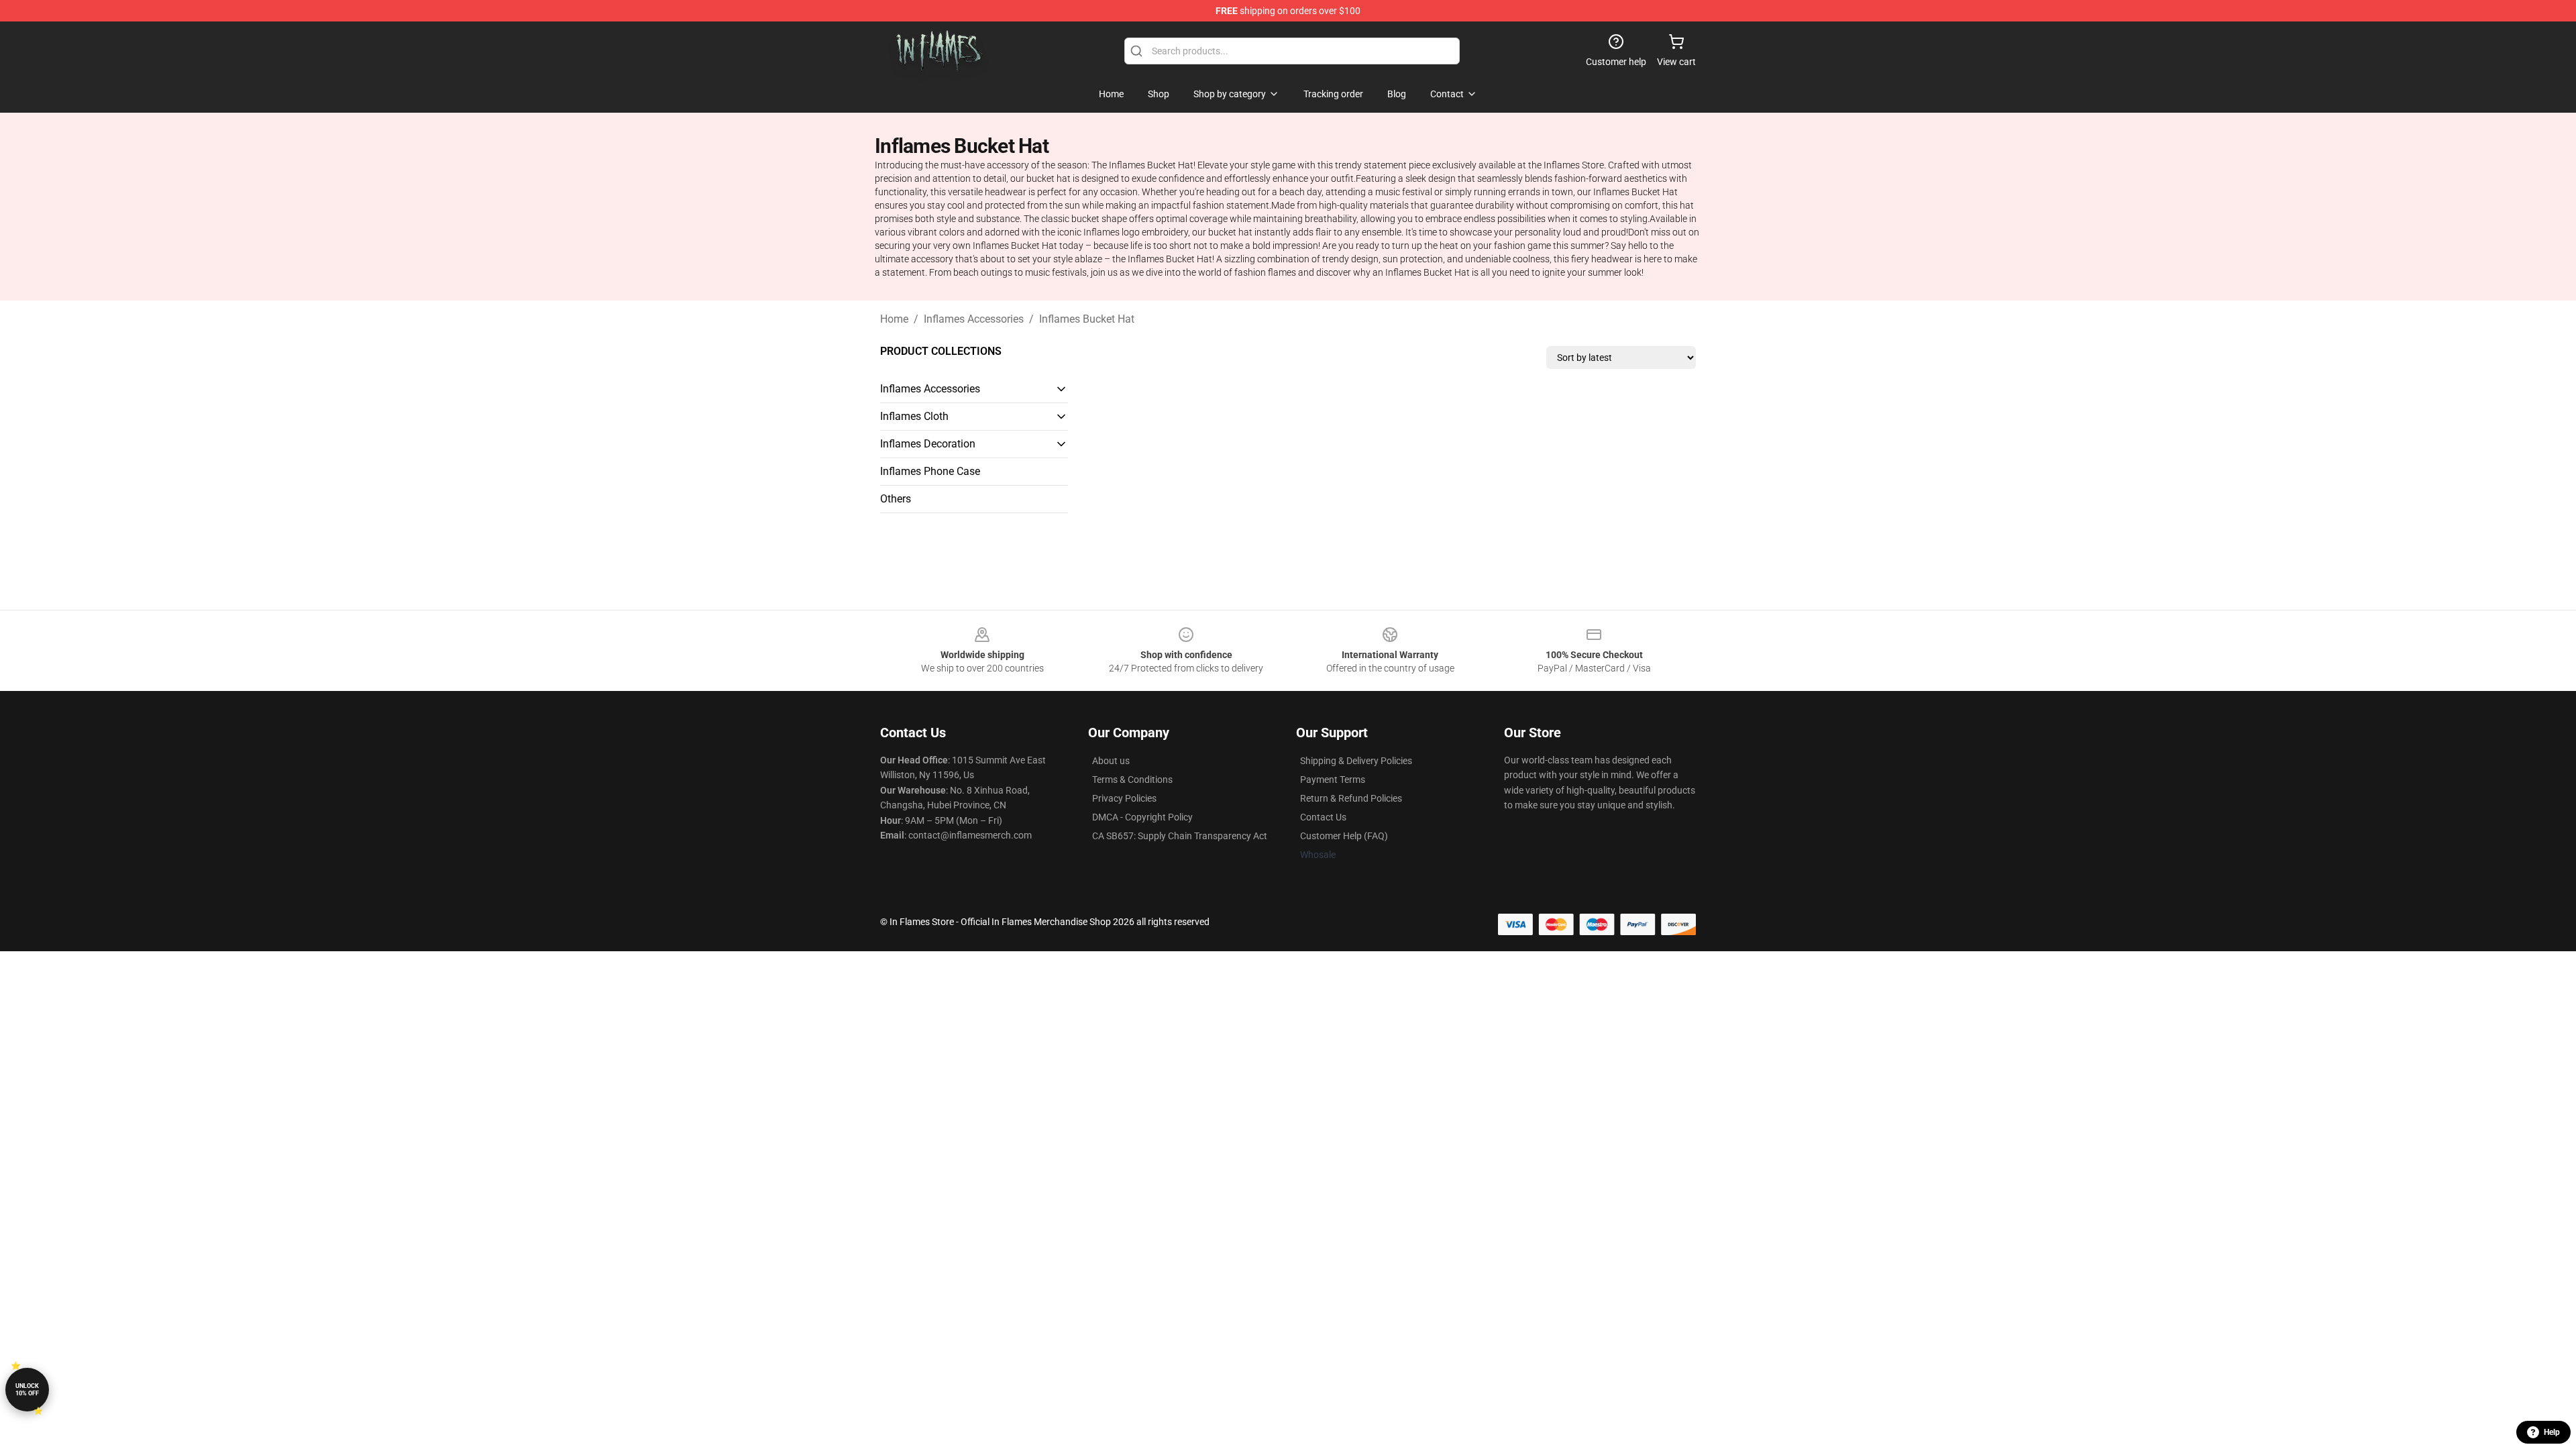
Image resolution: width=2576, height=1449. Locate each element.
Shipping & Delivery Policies (1356, 761)
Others (896, 499)
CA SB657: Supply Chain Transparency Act (1180, 836)
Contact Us (1323, 817)
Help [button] (2552, 1432)
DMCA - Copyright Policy (1142, 817)
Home (894, 319)
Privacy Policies (1124, 798)
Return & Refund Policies (1351, 798)
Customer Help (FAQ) (1344, 836)
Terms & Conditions (1132, 780)
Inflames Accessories (974, 319)
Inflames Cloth (914, 416)
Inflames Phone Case (930, 471)
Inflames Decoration (928, 444)
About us (1111, 761)
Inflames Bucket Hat (1087, 319)
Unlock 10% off (27, 1390)
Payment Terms (1333, 780)
